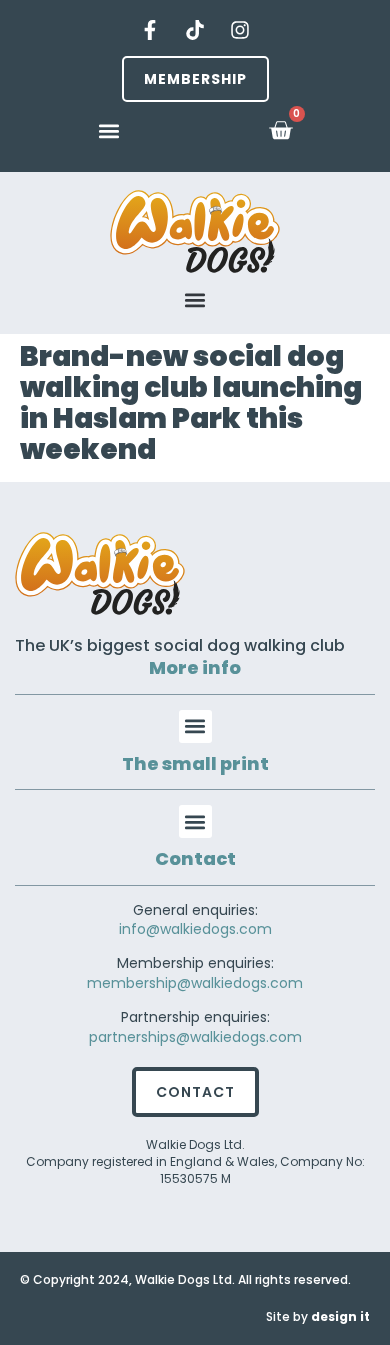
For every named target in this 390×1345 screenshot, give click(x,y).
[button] (109, 130)
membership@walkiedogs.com (195, 983)
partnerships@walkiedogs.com (195, 1037)
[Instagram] (240, 30)
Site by (318, 1316)
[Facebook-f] (150, 30)
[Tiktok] (195, 30)
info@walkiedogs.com (195, 929)
